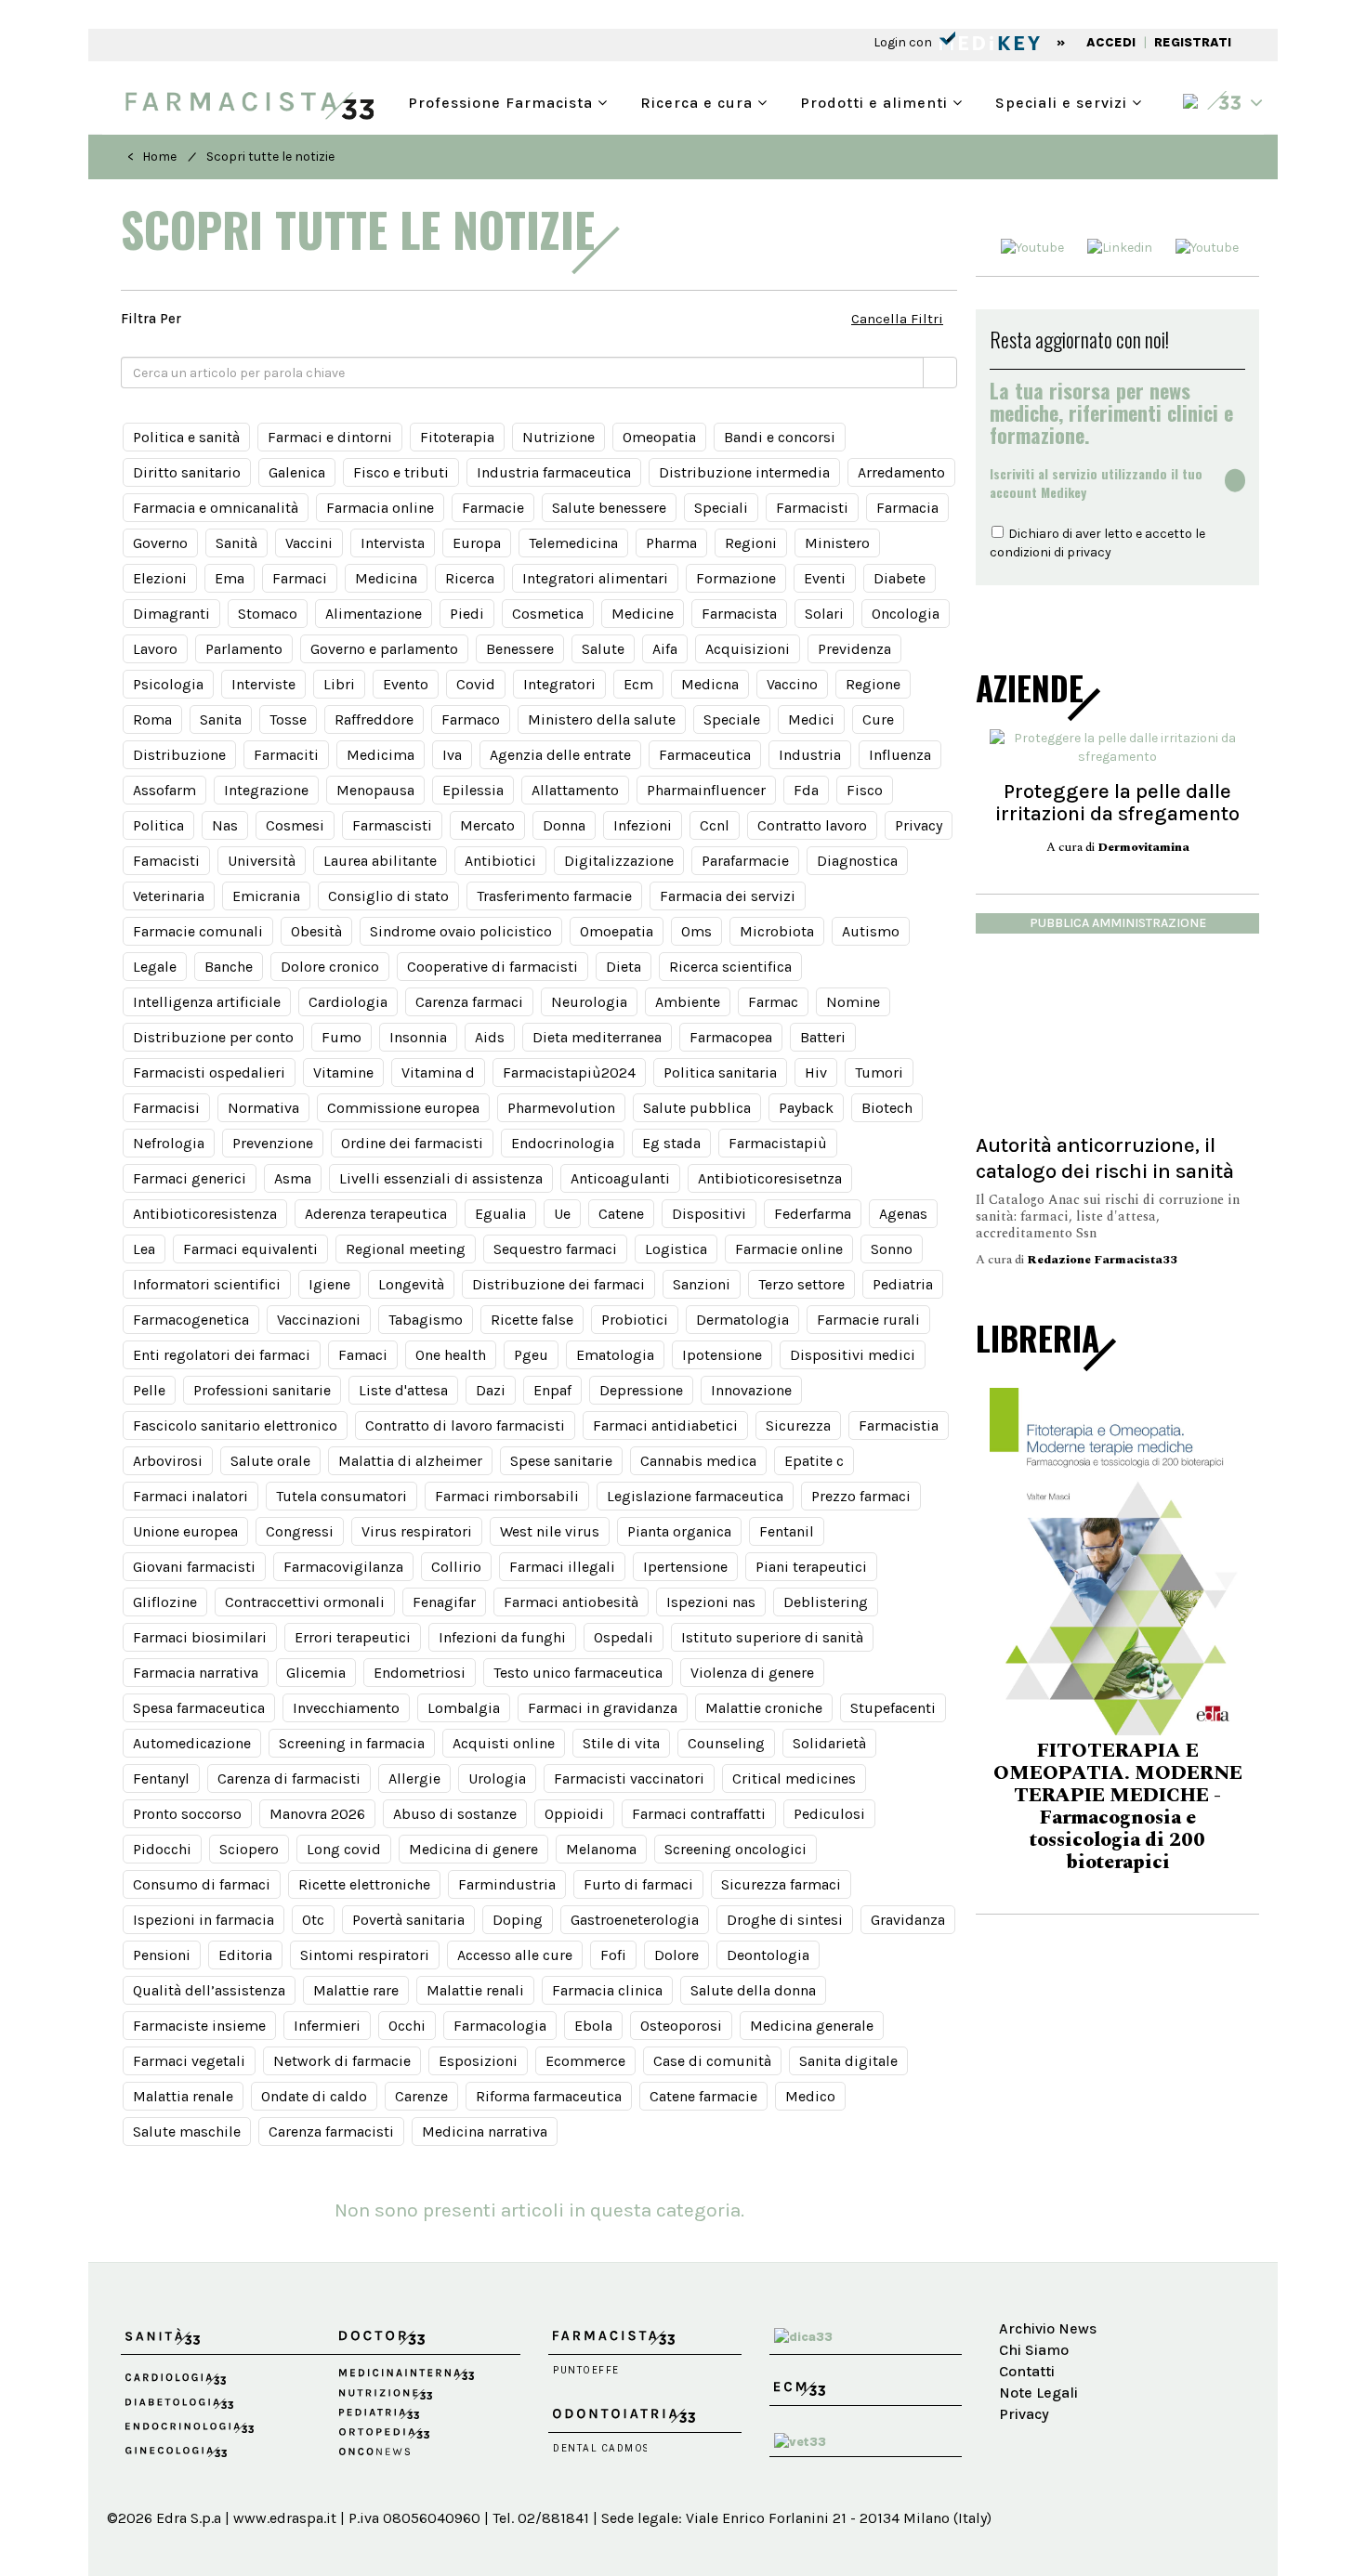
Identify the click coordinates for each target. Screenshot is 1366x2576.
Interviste (263, 684)
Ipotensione (722, 1355)
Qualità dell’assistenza (209, 1990)
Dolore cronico (330, 967)
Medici (811, 719)
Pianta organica (679, 1531)
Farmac (773, 1002)
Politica (158, 825)
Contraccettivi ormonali (305, 1602)
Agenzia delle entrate (560, 755)
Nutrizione (558, 437)
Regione (873, 684)
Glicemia (316, 1673)
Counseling (726, 1743)
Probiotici (635, 1320)
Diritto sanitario (187, 472)
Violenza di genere (752, 1673)
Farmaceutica (705, 755)
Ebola (593, 2026)
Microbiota (777, 931)
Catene (621, 1214)
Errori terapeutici (353, 1637)
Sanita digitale (848, 2061)
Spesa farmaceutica (199, 1708)
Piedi (467, 614)
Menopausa (375, 790)
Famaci (363, 1355)
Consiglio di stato (388, 896)
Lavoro (155, 649)
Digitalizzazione (619, 861)
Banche (229, 967)
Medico (810, 2096)
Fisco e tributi (401, 472)
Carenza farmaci (469, 1002)
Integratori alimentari (595, 578)
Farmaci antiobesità (571, 1602)
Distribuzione (179, 755)
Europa (477, 543)
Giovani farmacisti (194, 1567)
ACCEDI (1111, 42)
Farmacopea (731, 1037)
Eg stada (671, 1143)
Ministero (837, 543)
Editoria (245, 1955)
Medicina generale (812, 2026)
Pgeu (531, 1355)
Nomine (853, 1002)
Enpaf (552, 1390)
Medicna (710, 684)
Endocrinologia (563, 1143)
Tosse (288, 719)
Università (262, 861)
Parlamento (244, 649)
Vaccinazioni (319, 1320)
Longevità (411, 1284)
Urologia (497, 1778)
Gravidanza (908, 1920)
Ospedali (624, 1637)
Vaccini (309, 543)
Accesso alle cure (515, 1955)
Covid (476, 684)
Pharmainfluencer (706, 790)
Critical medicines (794, 1778)
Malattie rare (356, 1990)
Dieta (624, 967)
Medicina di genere (473, 1849)
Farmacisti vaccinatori (629, 1778)
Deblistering (826, 1602)
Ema (230, 578)
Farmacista (739, 614)
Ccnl (715, 825)
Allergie (414, 1778)
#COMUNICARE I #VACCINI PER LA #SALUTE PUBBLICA (1118, 1811)
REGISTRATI (1193, 42)
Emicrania (266, 896)
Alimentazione (374, 614)
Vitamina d (438, 1072)
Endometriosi (420, 1673)
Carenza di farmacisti (289, 1778)
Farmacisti (812, 508)
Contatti (1027, 2371)
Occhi (407, 2026)
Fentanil (787, 1531)
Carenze (421, 2096)
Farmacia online (380, 508)
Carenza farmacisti (331, 2131)
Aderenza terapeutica (376, 1214)
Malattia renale (183, 2096)
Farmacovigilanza (343, 1567)
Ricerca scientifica (730, 967)
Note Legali (1038, 2393)
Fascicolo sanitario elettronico (235, 1425)
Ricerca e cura (699, 101)
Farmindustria (507, 1884)
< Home (152, 157)
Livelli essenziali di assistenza (441, 1178)
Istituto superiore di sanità (772, 1637)
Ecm (638, 684)
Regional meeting (406, 1249)
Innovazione (751, 1390)
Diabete (900, 578)
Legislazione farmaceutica (695, 1496)
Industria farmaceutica (554, 472)
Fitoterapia (457, 437)
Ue (562, 1214)
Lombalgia (464, 1708)
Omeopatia (659, 437)
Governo (160, 543)
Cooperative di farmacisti (493, 967)
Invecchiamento (346, 1708)
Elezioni (160, 578)
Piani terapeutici (811, 1567)
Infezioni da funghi (502, 1637)
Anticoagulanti (620, 1178)
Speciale (732, 719)
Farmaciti (286, 755)
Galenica (297, 472)
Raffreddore (374, 719)
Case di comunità (712, 2061)
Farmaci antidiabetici (665, 1425)
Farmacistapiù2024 (569, 1072)
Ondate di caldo (314, 2096)
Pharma (671, 543)
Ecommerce (585, 2061)
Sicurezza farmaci (781, 1884)
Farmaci (300, 578)
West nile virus (550, 1531)
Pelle (149, 1390)
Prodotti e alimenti (876, 101)
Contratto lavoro (812, 825)
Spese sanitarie (561, 1461)
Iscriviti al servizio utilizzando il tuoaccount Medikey (1096, 483)
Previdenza (854, 649)
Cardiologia (348, 1002)
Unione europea (185, 1531)
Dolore (676, 1955)
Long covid (344, 1849)
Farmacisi (166, 1108)
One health (451, 1355)
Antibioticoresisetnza (770, 1178)
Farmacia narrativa (196, 1673)
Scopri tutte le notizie (270, 157)
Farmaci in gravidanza (603, 1708)
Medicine (643, 614)
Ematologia (615, 1355)
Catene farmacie (703, 2096)
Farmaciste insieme (199, 2026)
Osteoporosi (681, 2026)
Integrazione (266, 790)
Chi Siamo (1034, 2350)
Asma (293, 1178)
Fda (806, 790)
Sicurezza (798, 1425)
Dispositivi (709, 1214)
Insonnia (418, 1037)
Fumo (341, 1037)
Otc (313, 1920)
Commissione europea (403, 1108)
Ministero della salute (602, 719)
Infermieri (327, 2026)
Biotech (887, 1108)
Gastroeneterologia (635, 1920)
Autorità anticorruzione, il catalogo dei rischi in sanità (1105, 1158)
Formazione (736, 578)
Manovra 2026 (317, 1814)
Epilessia (473, 790)
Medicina (386, 578)
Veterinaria (169, 896)
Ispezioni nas (711, 1602)
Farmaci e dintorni (330, 437)
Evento (406, 684)
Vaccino (792, 684)
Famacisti (166, 861)
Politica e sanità (186, 437)
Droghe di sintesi (785, 1920)
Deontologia (768, 1955)
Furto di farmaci (638, 1884)
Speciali (721, 508)
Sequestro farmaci (555, 1249)
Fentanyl (161, 1778)
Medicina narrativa (485, 2131)
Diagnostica (857, 861)
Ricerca (470, 578)
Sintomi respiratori (365, 1955)
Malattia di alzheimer (410, 1461)
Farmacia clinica (607, 1990)
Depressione (641, 1390)
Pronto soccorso (187, 1814)
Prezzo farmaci (861, 1496)
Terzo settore (801, 1284)
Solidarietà (829, 1743)
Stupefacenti (893, 1708)
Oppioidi (574, 1814)
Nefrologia (169, 1143)
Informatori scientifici (207, 1284)
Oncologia (906, 614)
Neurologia (589, 1002)
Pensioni (162, 1955)
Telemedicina (573, 543)
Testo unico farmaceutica (578, 1673)
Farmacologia (500, 2026)
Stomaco (268, 614)
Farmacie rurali (868, 1320)
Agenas (903, 1214)
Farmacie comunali (198, 931)
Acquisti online (504, 1743)
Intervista (393, 543)
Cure (878, 719)
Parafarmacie (745, 861)
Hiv (816, 1072)
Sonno (892, 1249)
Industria (810, 755)
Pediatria (903, 1284)
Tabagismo (426, 1320)
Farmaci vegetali (189, 2061)
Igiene (329, 1284)
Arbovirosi (168, 1461)
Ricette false (532, 1320)
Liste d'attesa (403, 1390)
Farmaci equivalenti (250, 1249)
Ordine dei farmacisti (412, 1143)
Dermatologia (742, 1320)
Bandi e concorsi (780, 437)
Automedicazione (192, 1743)
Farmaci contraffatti (699, 1814)
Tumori (879, 1072)
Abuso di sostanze (455, 1814)
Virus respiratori (417, 1531)
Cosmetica (548, 614)
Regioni (751, 543)
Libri (339, 684)
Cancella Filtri (897, 319)
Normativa (263, 1108)
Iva (452, 755)
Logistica (676, 1249)
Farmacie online (789, 1249)
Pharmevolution (561, 1108)
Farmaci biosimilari (200, 1637)
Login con (904, 42)
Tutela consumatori (341, 1496)
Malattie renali (475, 1990)
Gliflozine (165, 1602)
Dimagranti (171, 614)
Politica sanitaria (720, 1072)
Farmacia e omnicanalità (216, 508)
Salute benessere (609, 508)
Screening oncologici (736, 1849)
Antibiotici (500, 861)
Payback (806, 1108)
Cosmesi (295, 825)
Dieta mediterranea (597, 1037)
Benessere (520, 649)
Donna (564, 825)
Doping (518, 1920)
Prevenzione (273, 1143)
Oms (696, 931)
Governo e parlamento (384, 649)
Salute (603, 649)
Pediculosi (829, 1814)
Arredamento (901, 472)
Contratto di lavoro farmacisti (465, 1425)
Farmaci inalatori (190, 1496)
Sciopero (249, 1849)
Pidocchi (162, 1849)
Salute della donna (753, 1990)
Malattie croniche (764, 1708)
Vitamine (343, 1072)
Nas (225, 825)
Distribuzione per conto (213, 1037)
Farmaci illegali (562, 1567)
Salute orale (270, 1461)
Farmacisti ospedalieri (209, 1072)
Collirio (456, 1567)
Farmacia (907, 508)
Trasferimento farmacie (554, 896)
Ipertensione (685, 1567)
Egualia (500, 1214)
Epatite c (814, 1461)
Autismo (871, 931)
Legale (155, 967)
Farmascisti (392, 825)
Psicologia (168, 684)
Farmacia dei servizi (728, 896)
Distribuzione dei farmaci (558, 1284)
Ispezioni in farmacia (204, 1920)
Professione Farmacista (503, 101)
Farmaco (471, 719)
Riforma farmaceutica (549, 2096)
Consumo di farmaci (202, 1884)
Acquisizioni (748, 649)
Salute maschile (187, 2131)
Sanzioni (702, 1284)
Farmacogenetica (191, 1320)
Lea (144, 1249)
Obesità (316, 931)
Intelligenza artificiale (207, 1002)
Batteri (823, 1037)
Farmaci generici (190, 1178)
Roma (152, 719)
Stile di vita (621, 1743)
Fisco (865, 790)
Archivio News (1048, 2328)
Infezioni (643, 825)
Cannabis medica (698, 1461)
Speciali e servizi (1064, 101)
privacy (1089, 552)
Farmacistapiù (778, 1143)
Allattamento (575, 790)
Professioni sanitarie (262, 1390)
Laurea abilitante (380, 861)
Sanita (221, 719)
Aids (490, 1037)
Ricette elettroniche (364, 1884)
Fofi (613, 1955)
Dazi (491, 1390)
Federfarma (813, 1214)
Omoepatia (617, 931)
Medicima (381, 755)
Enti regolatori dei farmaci (222, 1355)
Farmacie (493, 508)
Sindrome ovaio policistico (461, 931)
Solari (824, 614)
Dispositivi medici (853, 1355)
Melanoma (601, 1849)
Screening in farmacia (352, 1743)
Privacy (919, 825)
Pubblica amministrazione (1118, 923)
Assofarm (164, 790)
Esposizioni (478, 2061)
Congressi (300, 1531)
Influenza (900, 755)
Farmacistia (899, 1425)
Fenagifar (444, 1602)
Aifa (665, 649)
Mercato (487, 825)
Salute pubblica (697, 1108)
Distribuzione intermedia (744, 472)
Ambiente (688, 1002)
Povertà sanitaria (408, 1920)
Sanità (236, 543)
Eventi (825, 578)
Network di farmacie (342, 2061)
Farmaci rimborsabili (507, 1496)
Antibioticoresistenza (205, 1214)
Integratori (559, 684)
